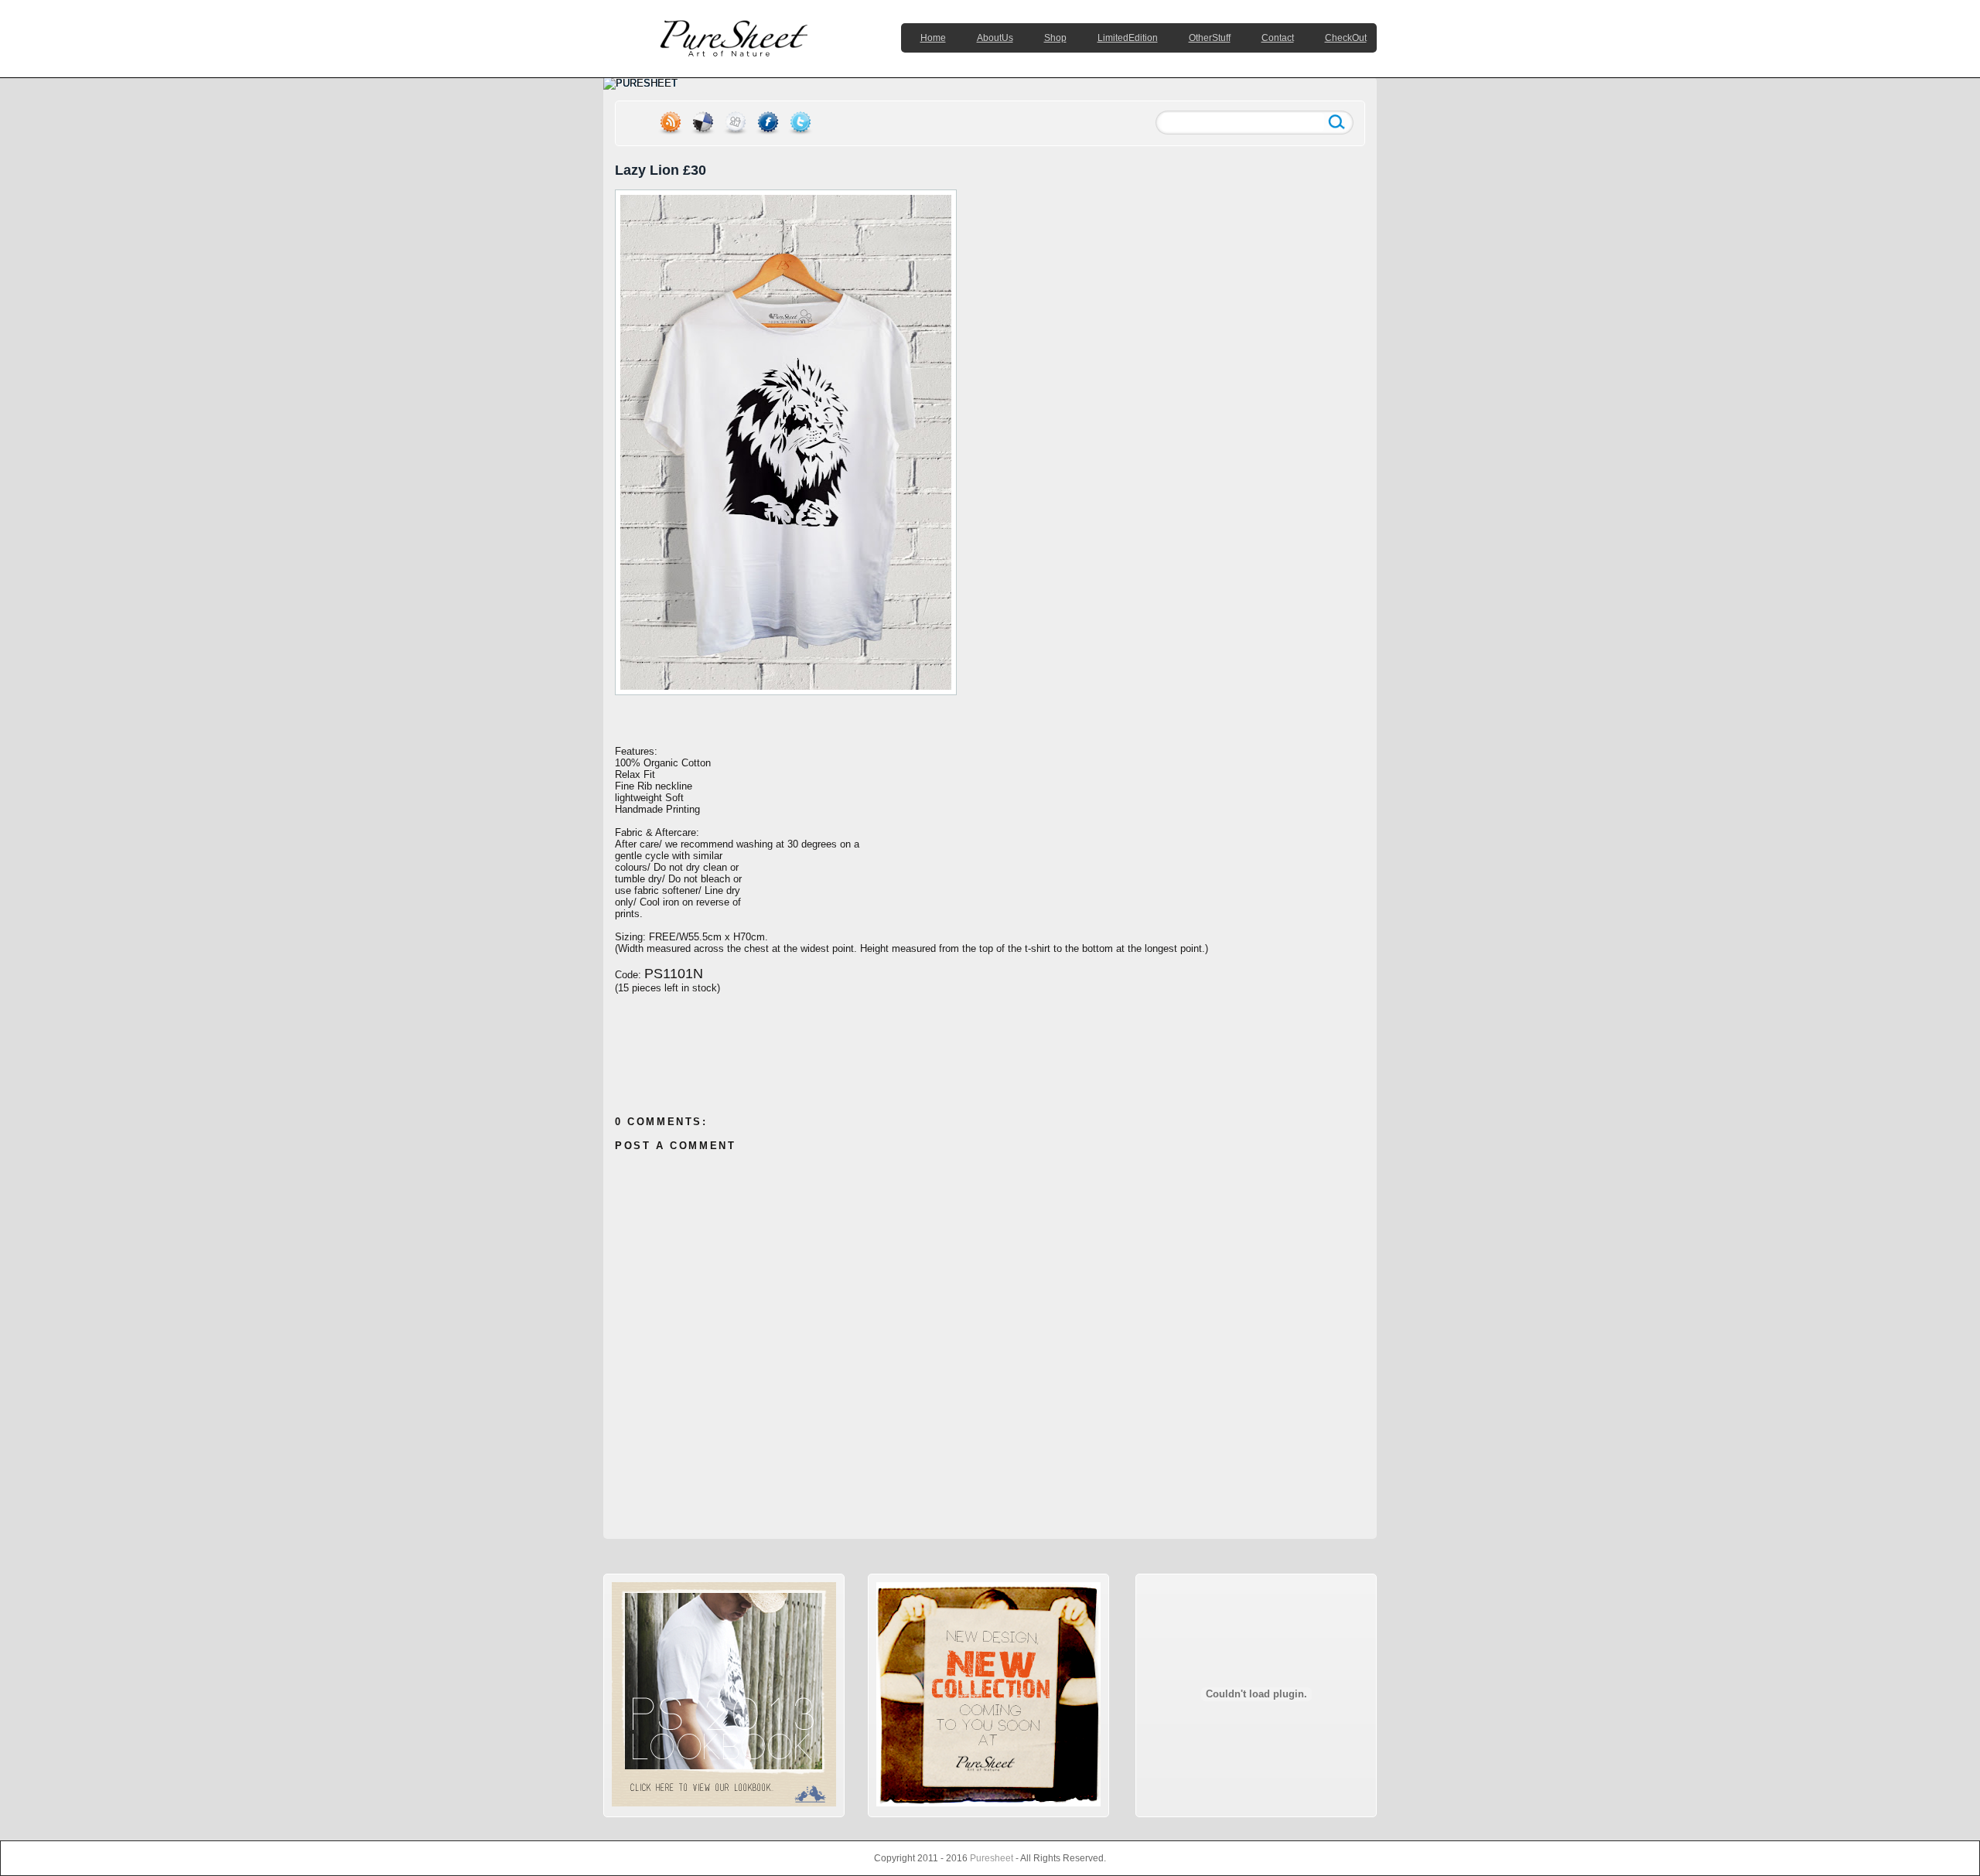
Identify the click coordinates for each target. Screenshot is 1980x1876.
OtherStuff (1210, 38)
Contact (1278, 38)
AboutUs (995, 38)
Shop (1055, 38)
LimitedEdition (1128, 38)
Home (933, 38)
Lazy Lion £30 (661, 170)
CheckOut (1346, 38)
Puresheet (992, 1858)
